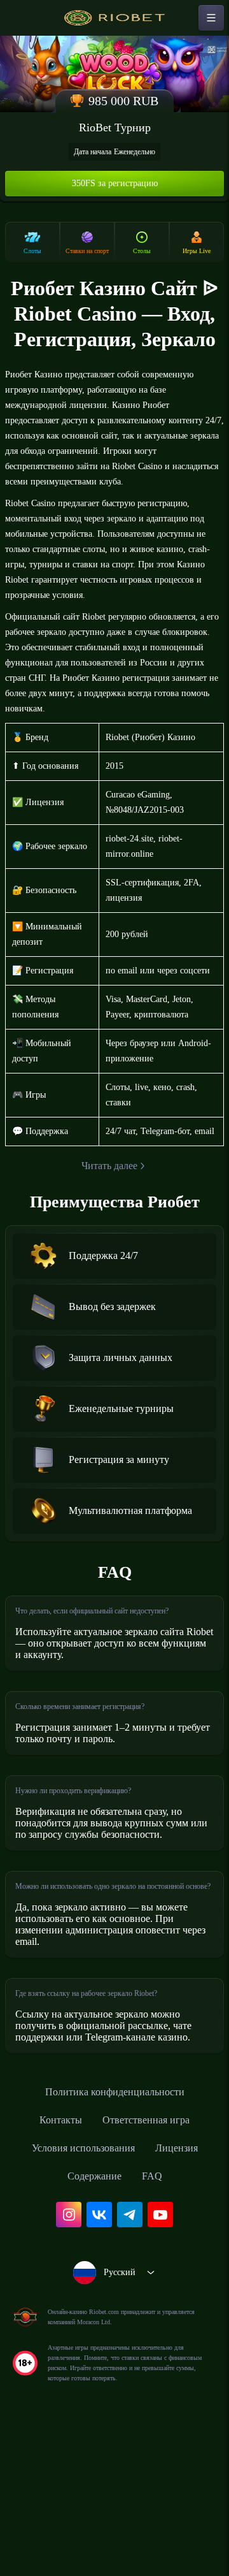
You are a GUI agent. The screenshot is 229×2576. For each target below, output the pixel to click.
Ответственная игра (149, 2262)
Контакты (54, 2262)
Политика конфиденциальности (114, 2234)
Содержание (94, 2318)
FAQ (157, 2318)
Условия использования (80, 2290)
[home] (114, 18)
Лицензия (185, 2290)
